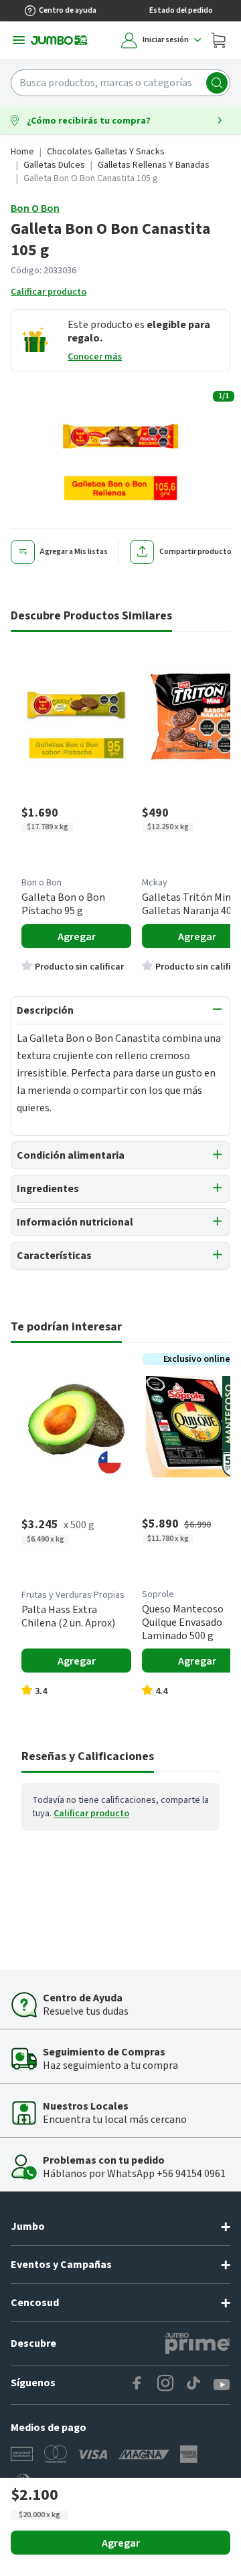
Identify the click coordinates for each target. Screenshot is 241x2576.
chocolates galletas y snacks (106, 152)
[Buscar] (217, 83)
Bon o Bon (35, 208)
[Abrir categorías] (19, 40)
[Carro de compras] (218, 40)
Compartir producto (195, 552)
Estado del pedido (181, 10)
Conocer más (95, 357)
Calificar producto (49, 292)
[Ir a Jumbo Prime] (197, 2343)
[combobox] (120, 83)
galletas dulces (54, 165)
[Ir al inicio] (59, 40)
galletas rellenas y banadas (154, 165)
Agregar (121, 2543)
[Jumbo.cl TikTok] (193, 2385)
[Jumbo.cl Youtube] (222, 2385)
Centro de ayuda (68, 10)
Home (22, 152)
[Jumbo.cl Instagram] (165, 2385)
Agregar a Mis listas (74, 552)
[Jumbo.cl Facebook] (137, 2385)
